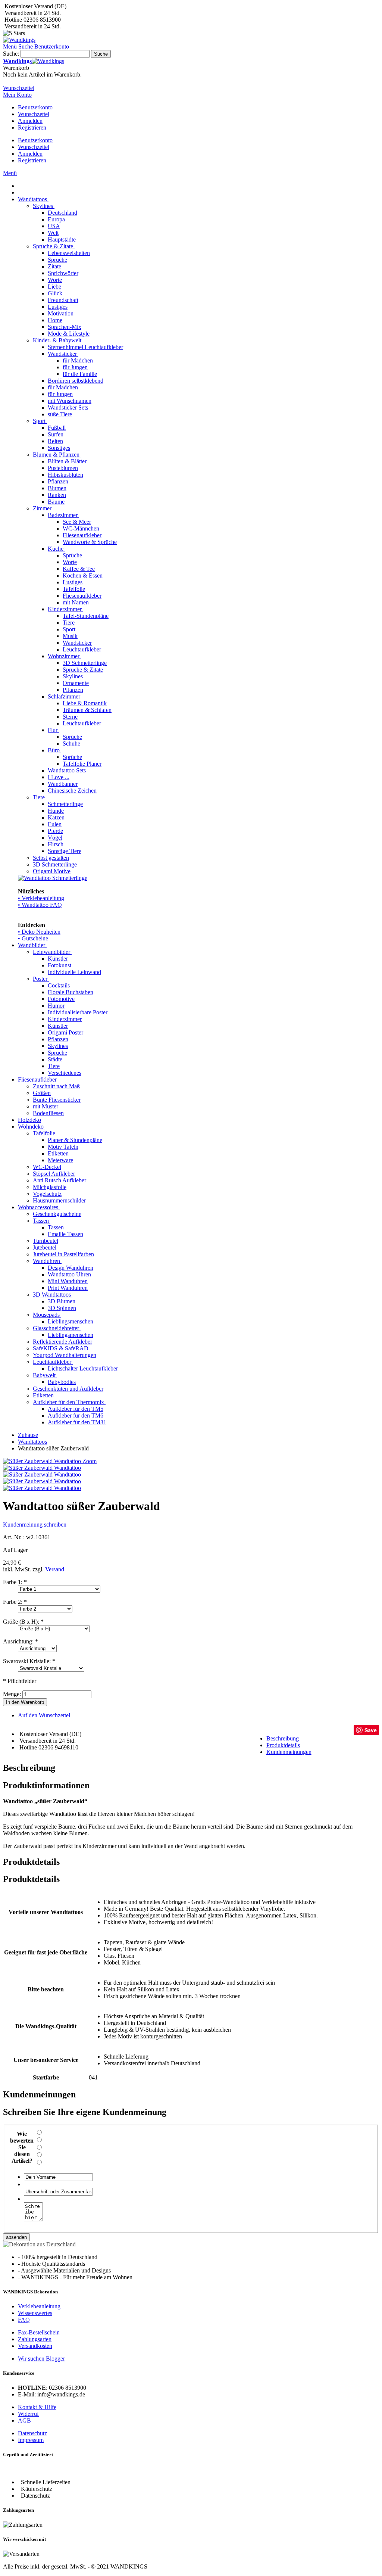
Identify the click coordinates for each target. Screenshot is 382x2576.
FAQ (24, 2320)
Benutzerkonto (35, 107)
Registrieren (32, 127)
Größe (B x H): (23, 1622)
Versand (55, 1569)
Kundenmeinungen (289, 1752)
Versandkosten (35, 2346)
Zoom (90, 1461)
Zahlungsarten (35, 2339)
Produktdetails (283, 1745)
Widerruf (28, 2414)
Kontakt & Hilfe (37, 2407)
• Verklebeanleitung (41, 898)
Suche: (11, 54)
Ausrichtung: (21, 1641)
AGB (24, 2421)
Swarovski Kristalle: (29, 1661)
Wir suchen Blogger (41, 2359)
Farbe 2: (15, 1602)
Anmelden (30, 121)
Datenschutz (32, 2433)
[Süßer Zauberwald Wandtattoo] (42, 1468)
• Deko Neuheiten (39, 932)
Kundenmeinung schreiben (35, 1525)
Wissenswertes (35, 2313)
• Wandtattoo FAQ (40, 905)
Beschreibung (283, 1738)
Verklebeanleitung (39, 2306)
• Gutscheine (33, 938)
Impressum (31, 2440)
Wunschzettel (34, 114)
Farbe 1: (15, 1582)
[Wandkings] (19, 40)
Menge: (12, 1694)
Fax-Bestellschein (39, 2332)
